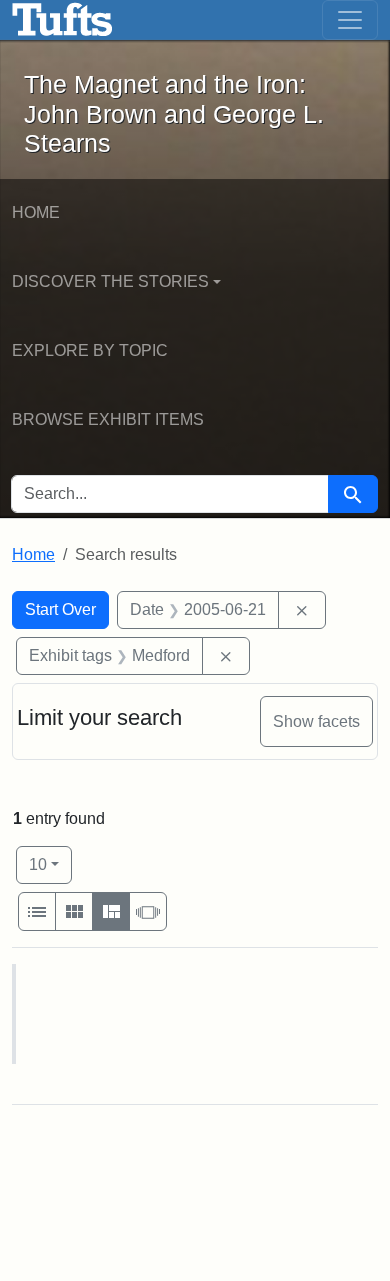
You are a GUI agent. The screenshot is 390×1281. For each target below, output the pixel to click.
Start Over (60, 609)
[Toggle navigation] (350, 20)
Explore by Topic (90, 350)
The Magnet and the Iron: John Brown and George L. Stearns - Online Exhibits (62, 20)
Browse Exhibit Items (108, 419)
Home (36, 212)
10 (50, 864)
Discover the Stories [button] (110, 281)
